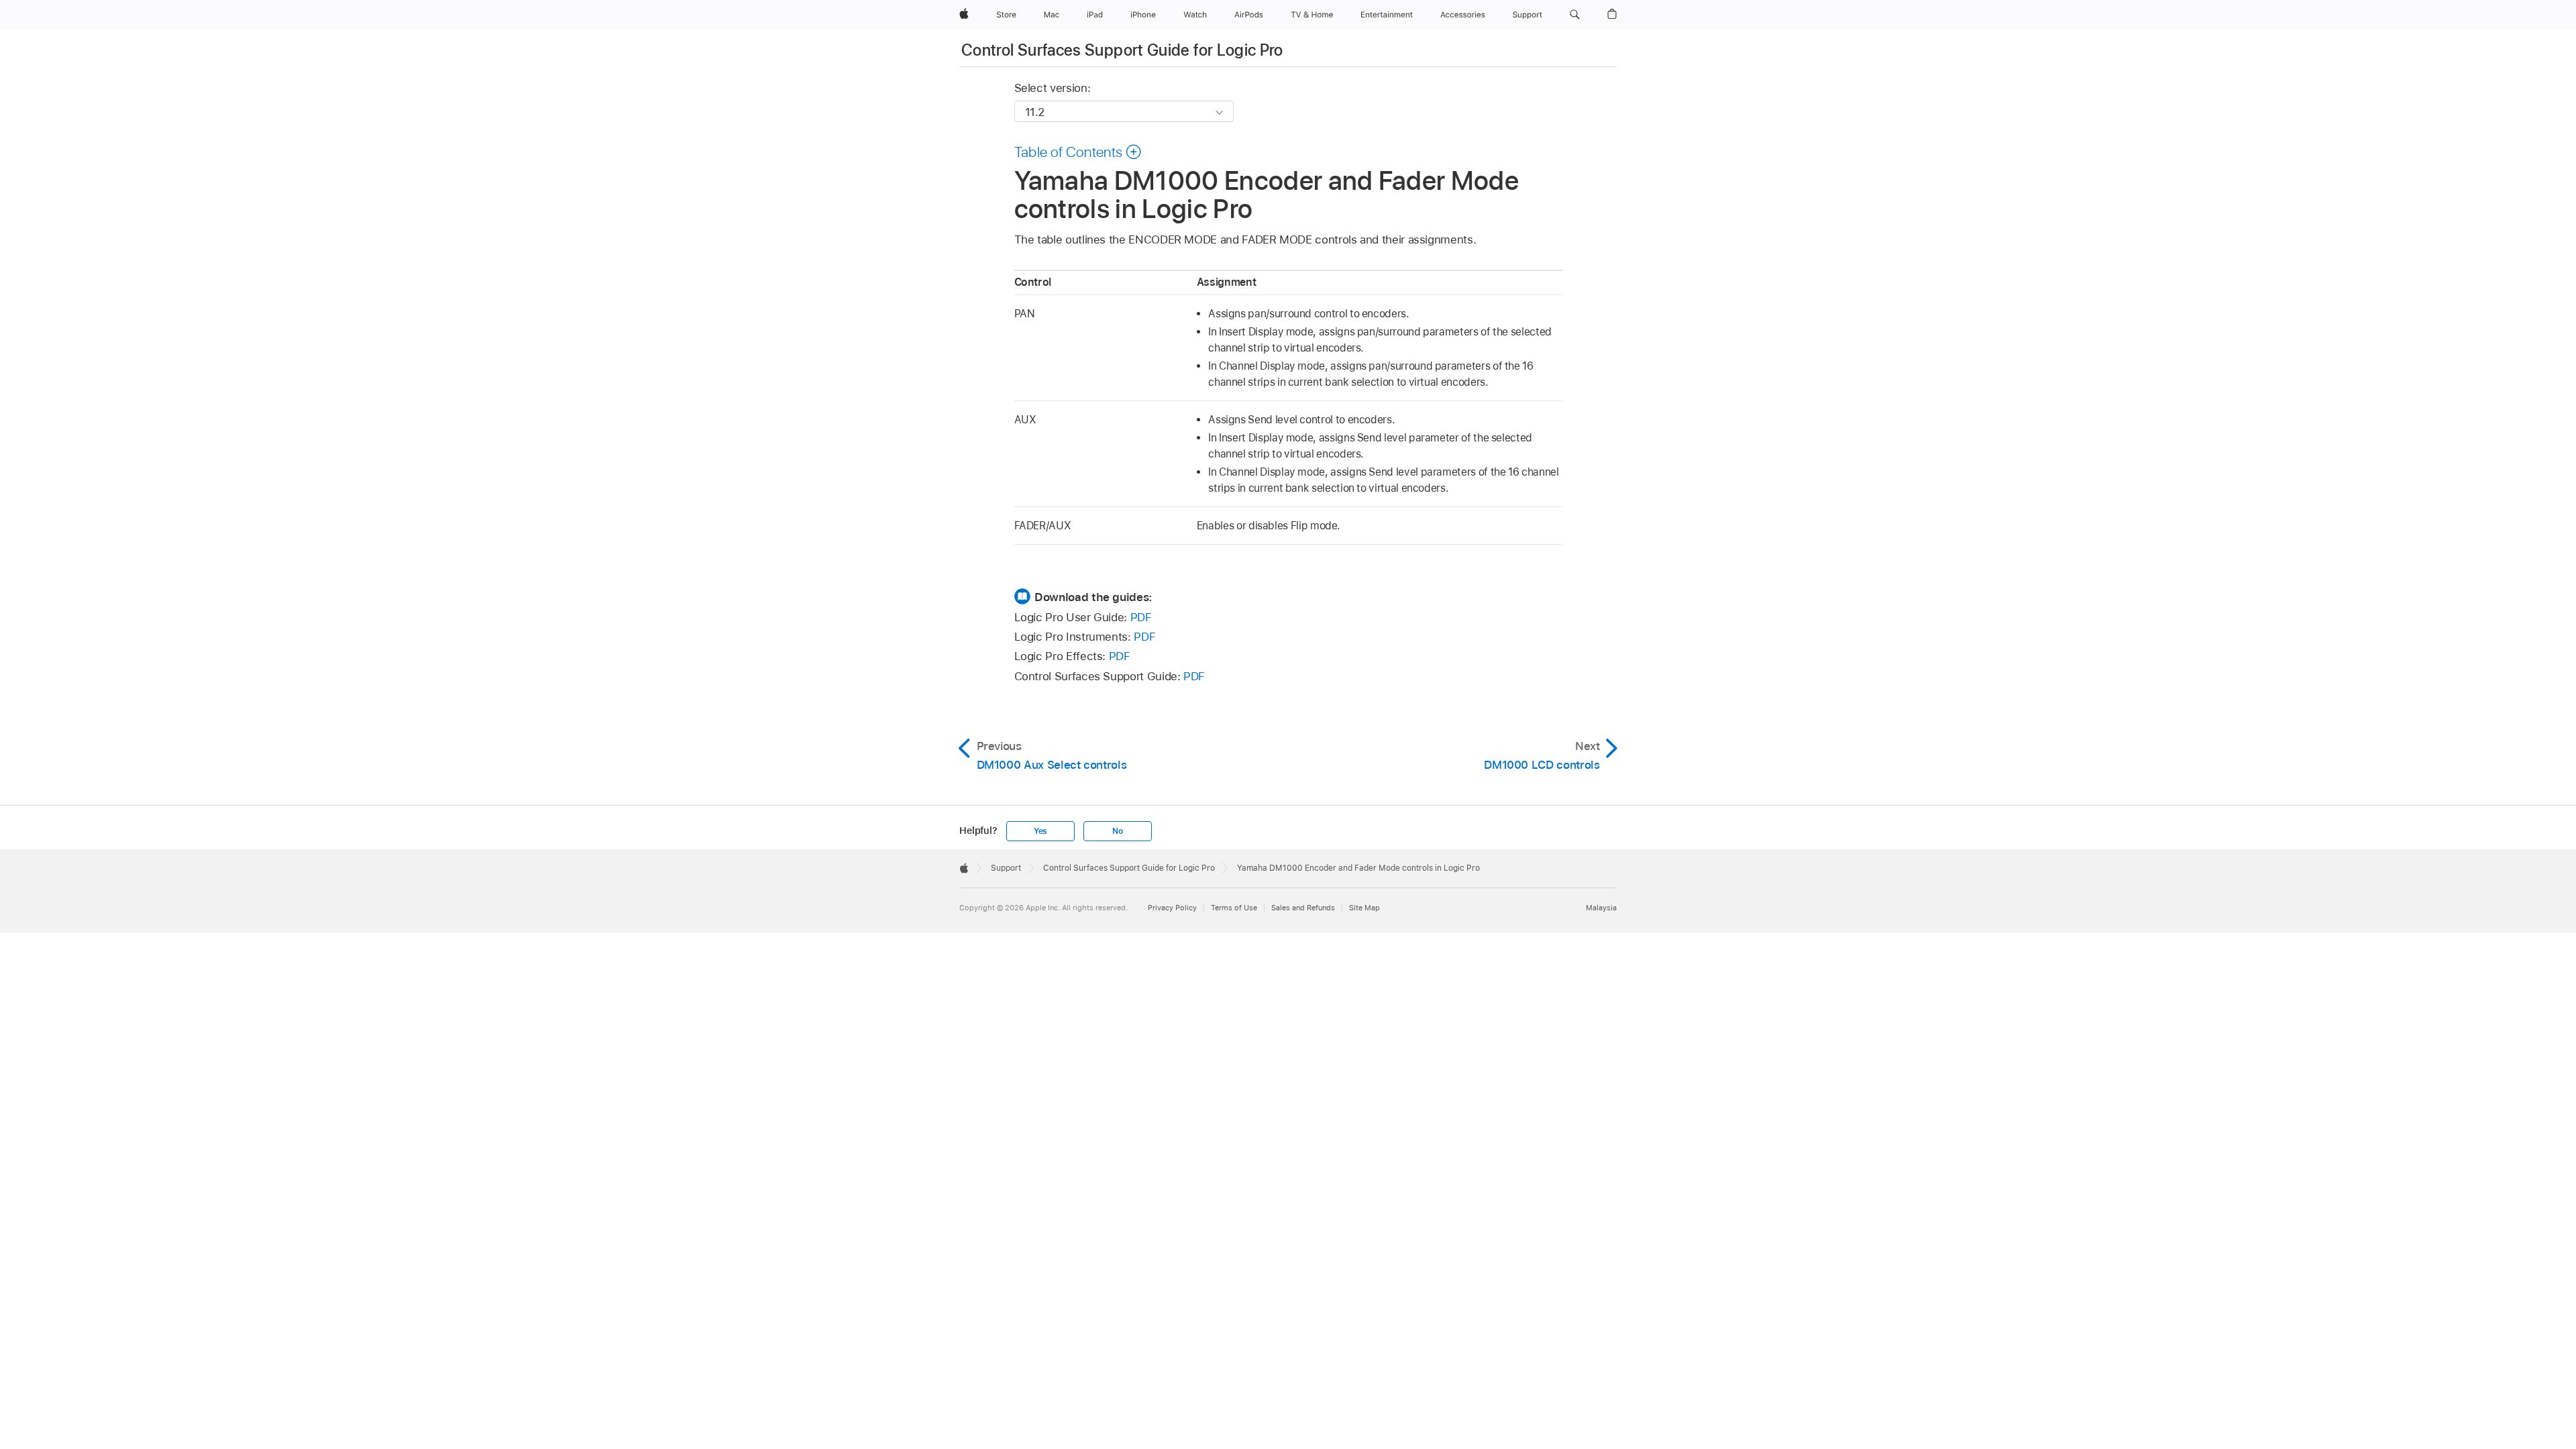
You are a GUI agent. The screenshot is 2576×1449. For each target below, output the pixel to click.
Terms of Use (1234, 908)
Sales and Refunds (1303, 908)
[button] (1575, 15)
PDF (1141, 617)
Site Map (1364, 908)
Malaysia (1601, 908)
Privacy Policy (1172, 908)
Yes (1040, 831)
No (1118, 831)
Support (1006, 868)
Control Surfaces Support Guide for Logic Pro (1122, 50)
